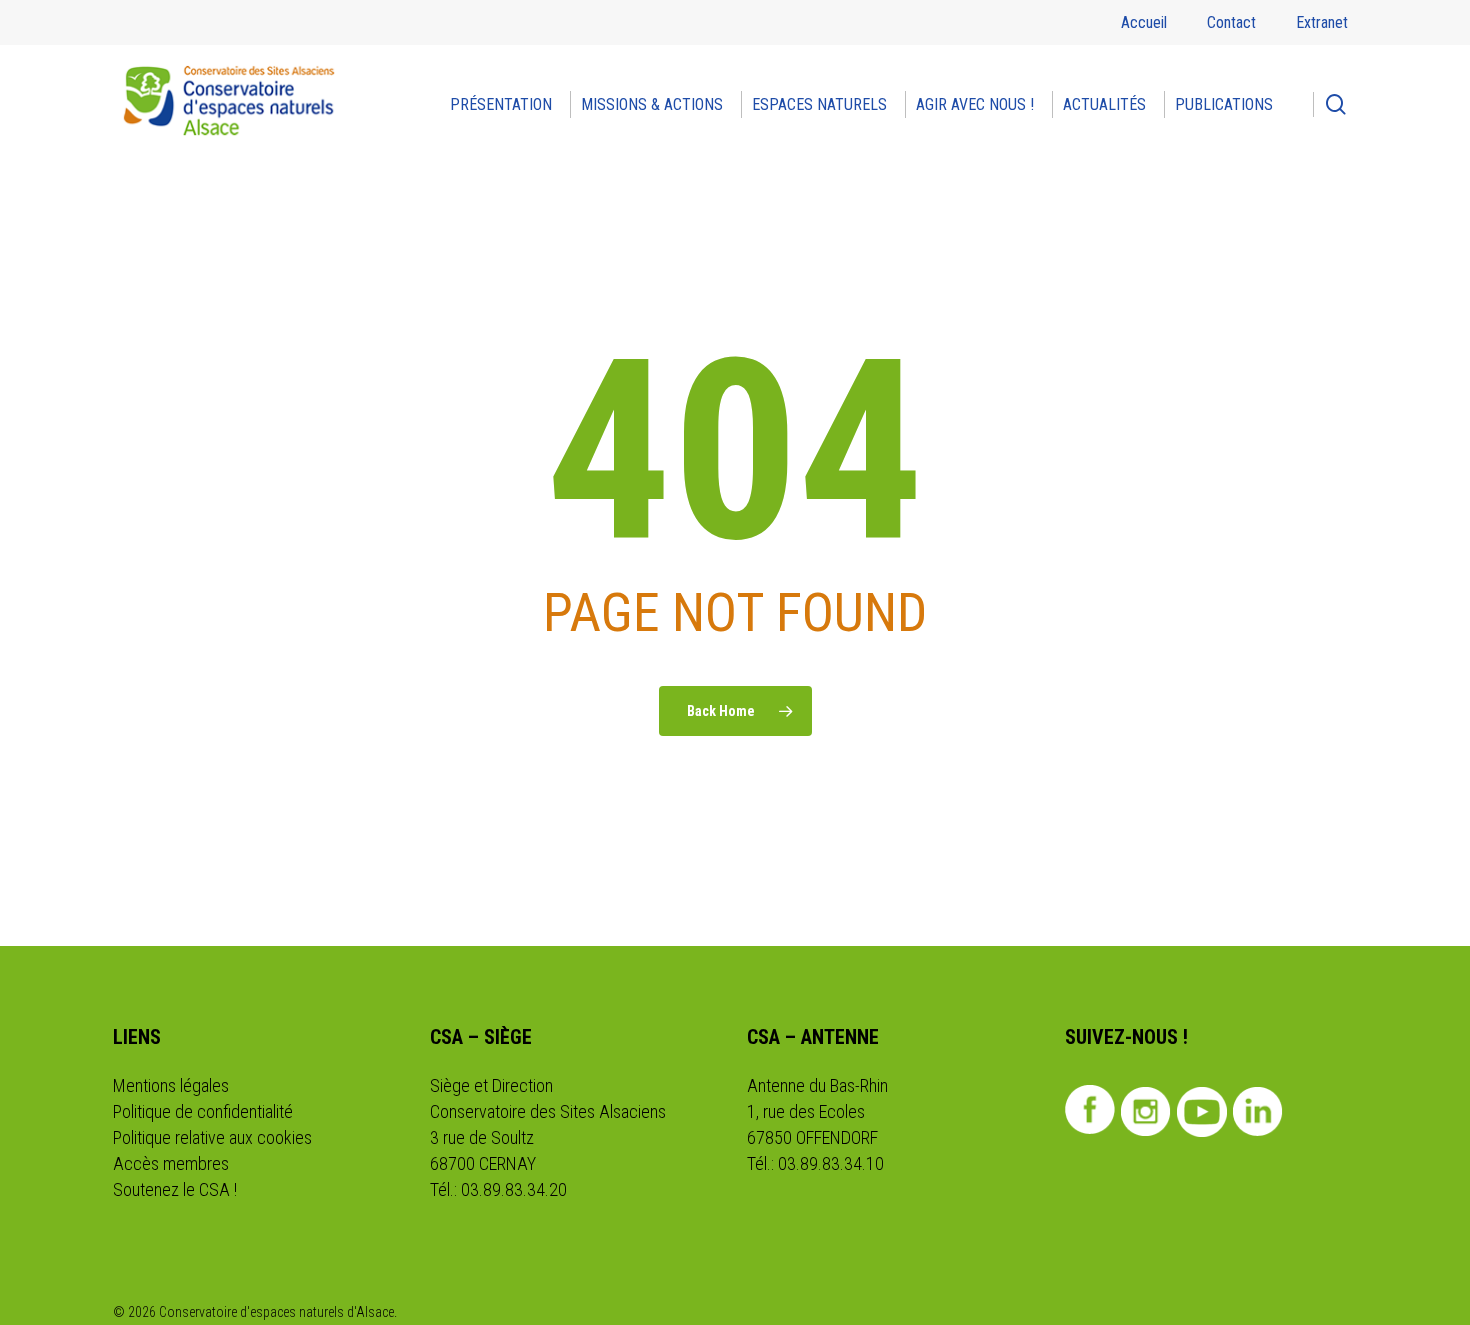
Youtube (1202, 1112)
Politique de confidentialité (203, 1111)
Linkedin (1258, 1112)
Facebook (1090, 1110)
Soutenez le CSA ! (175, 1189)
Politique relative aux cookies (212, 1137)
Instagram (1146, 1112)
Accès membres (171, 1163)
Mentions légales (171, 1085)
